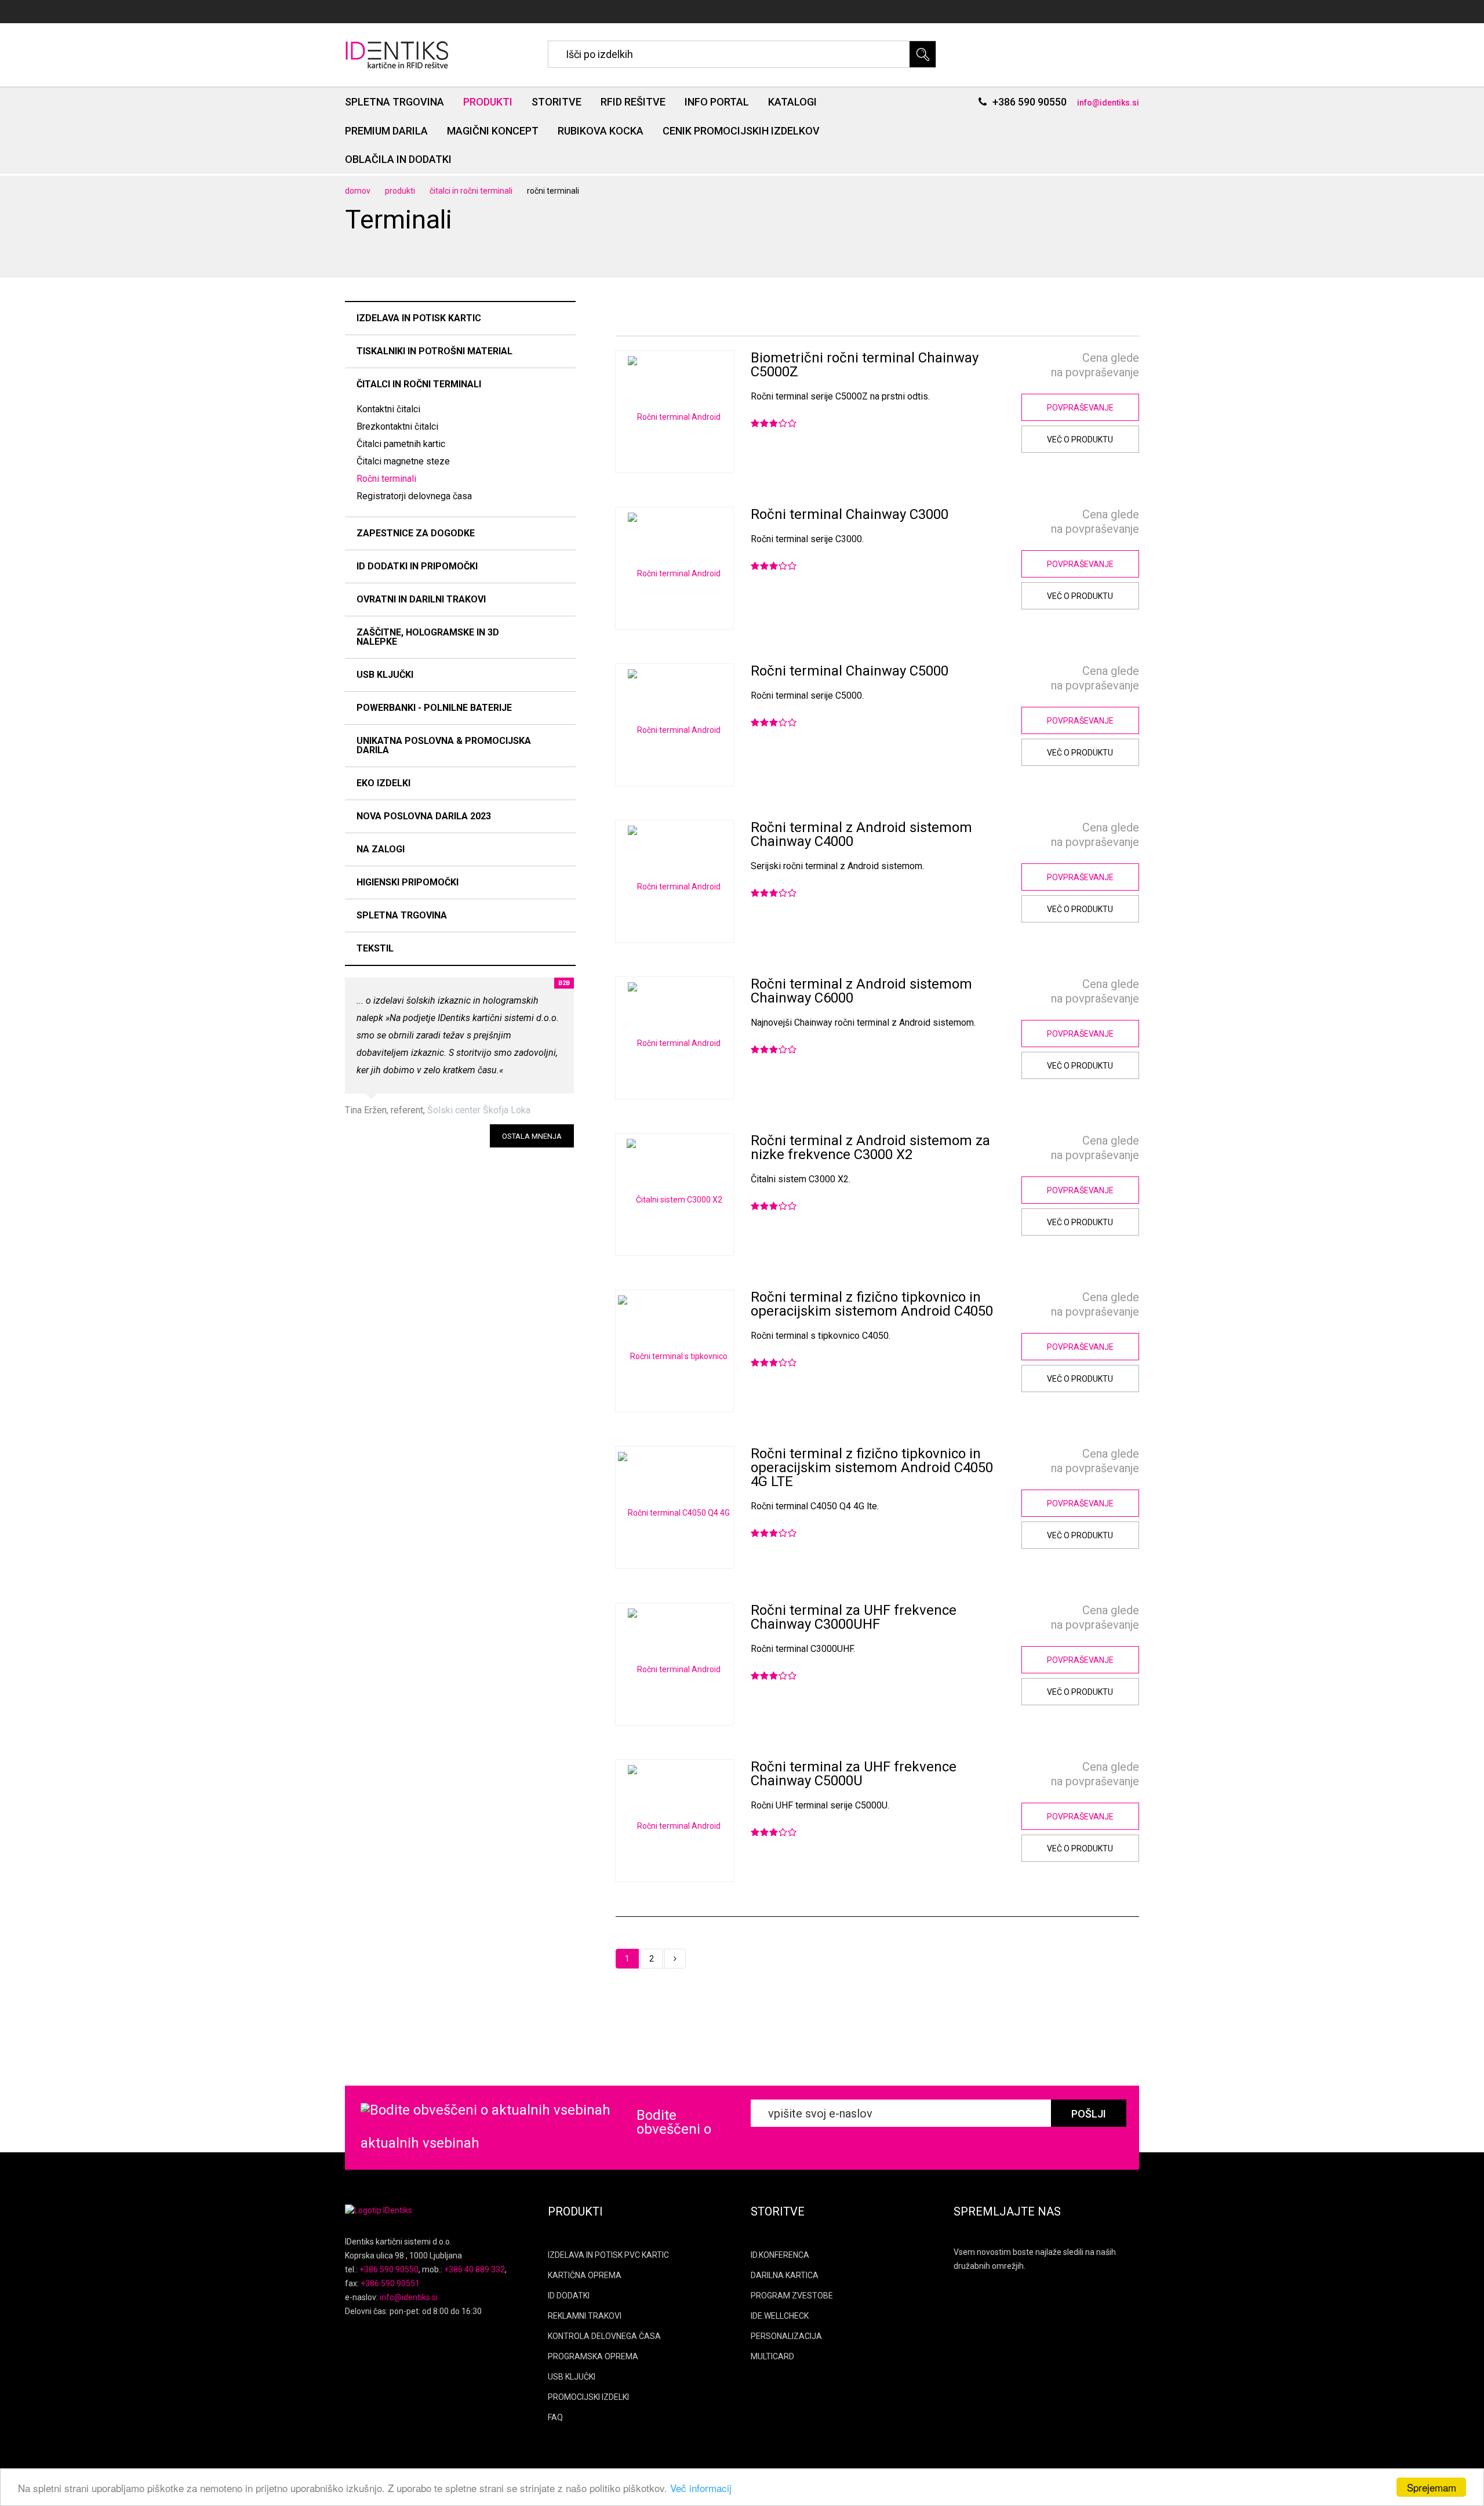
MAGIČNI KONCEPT (493, 131)
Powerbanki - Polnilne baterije (434, 708)
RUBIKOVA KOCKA (601, 131)
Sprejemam (1432, 2487)
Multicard (772, 2356)
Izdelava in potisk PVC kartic (608, 2255)
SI (1098, 12)
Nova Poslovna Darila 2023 (424, 816)
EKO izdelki (383, 783)
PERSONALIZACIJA (786, 2336)
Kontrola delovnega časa (604, 2336)
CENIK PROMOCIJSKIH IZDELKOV (741, 131)
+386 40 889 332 (474, 2269)
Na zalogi (381, 849)
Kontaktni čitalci (388, 409)
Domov (358, 191)
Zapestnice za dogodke (416, 533)
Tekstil (375, 948)
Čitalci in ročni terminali (471, 191)
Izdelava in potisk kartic (419, 318)
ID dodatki (569, 2296)
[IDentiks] (399, 54)
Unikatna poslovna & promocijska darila (444, 745)
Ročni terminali (386, 479)
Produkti (488, 102)
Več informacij (701, 2488)
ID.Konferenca (780, 2255)
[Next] (675, 1959)
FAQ (555, 2417)
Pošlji (1089, 2114)
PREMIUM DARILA (386, 131)
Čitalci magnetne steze (403, 461)
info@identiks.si (1108, 103)
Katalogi (792, 102)
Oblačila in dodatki (398, 159)
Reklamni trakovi (585, 2316)
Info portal (717, 102)
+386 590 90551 (390, 2283)
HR (1134, 12)
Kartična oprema (585, 2275)
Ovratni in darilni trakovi (421, 599)
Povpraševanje (1080, 408)
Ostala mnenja (532, 1136)
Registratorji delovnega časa (414, 496)
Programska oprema (593, 2356)
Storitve (556, 102)
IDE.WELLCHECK (780, 2316)
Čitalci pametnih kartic (401, 444)
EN (1115, 12)
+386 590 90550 (1030, 102)
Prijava (1051, 12)
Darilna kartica (785, 2275)
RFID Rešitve (633, 102)
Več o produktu (1080, 440)
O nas (1010, 12)
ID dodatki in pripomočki (417, 566)
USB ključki (385, 675)
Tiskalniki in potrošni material (434, 351)
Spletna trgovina (394, 102)
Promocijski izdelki (588, 2397)
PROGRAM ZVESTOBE (792, 2296)
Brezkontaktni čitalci (397, 426)
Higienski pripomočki (408, 882)
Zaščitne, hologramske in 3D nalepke (428, 637)
